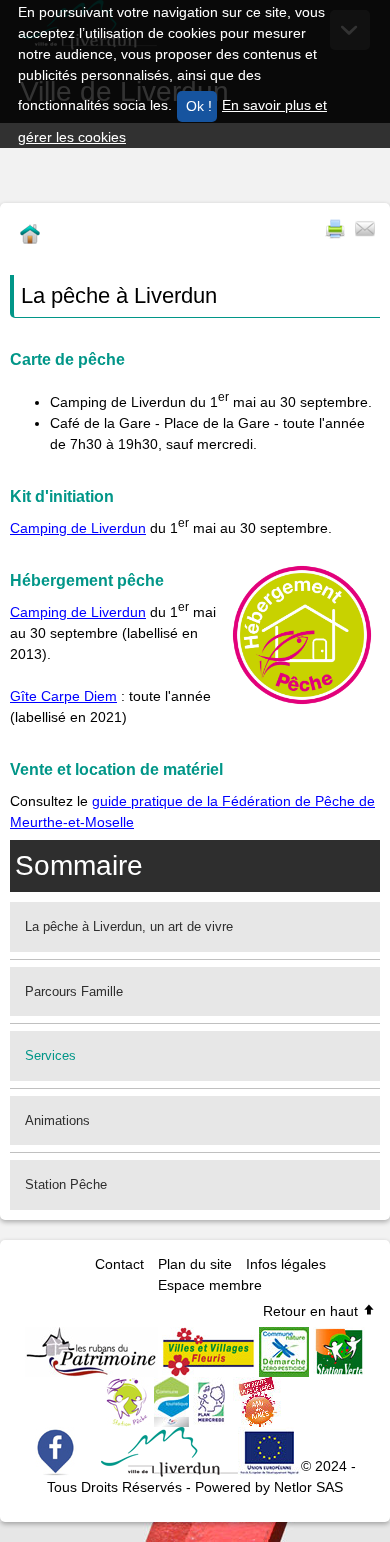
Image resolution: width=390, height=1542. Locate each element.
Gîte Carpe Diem (63, 696)
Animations (57, 1120)
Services (50, 1055)
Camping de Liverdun (78, 528)
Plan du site (195, 1264)
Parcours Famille (74, 991)
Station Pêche (66, 1184)
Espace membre (210, 1285)
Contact (119, 1264)
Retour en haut (312, 1311)
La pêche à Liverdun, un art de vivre (129, 926)
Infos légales (286, 1264)
